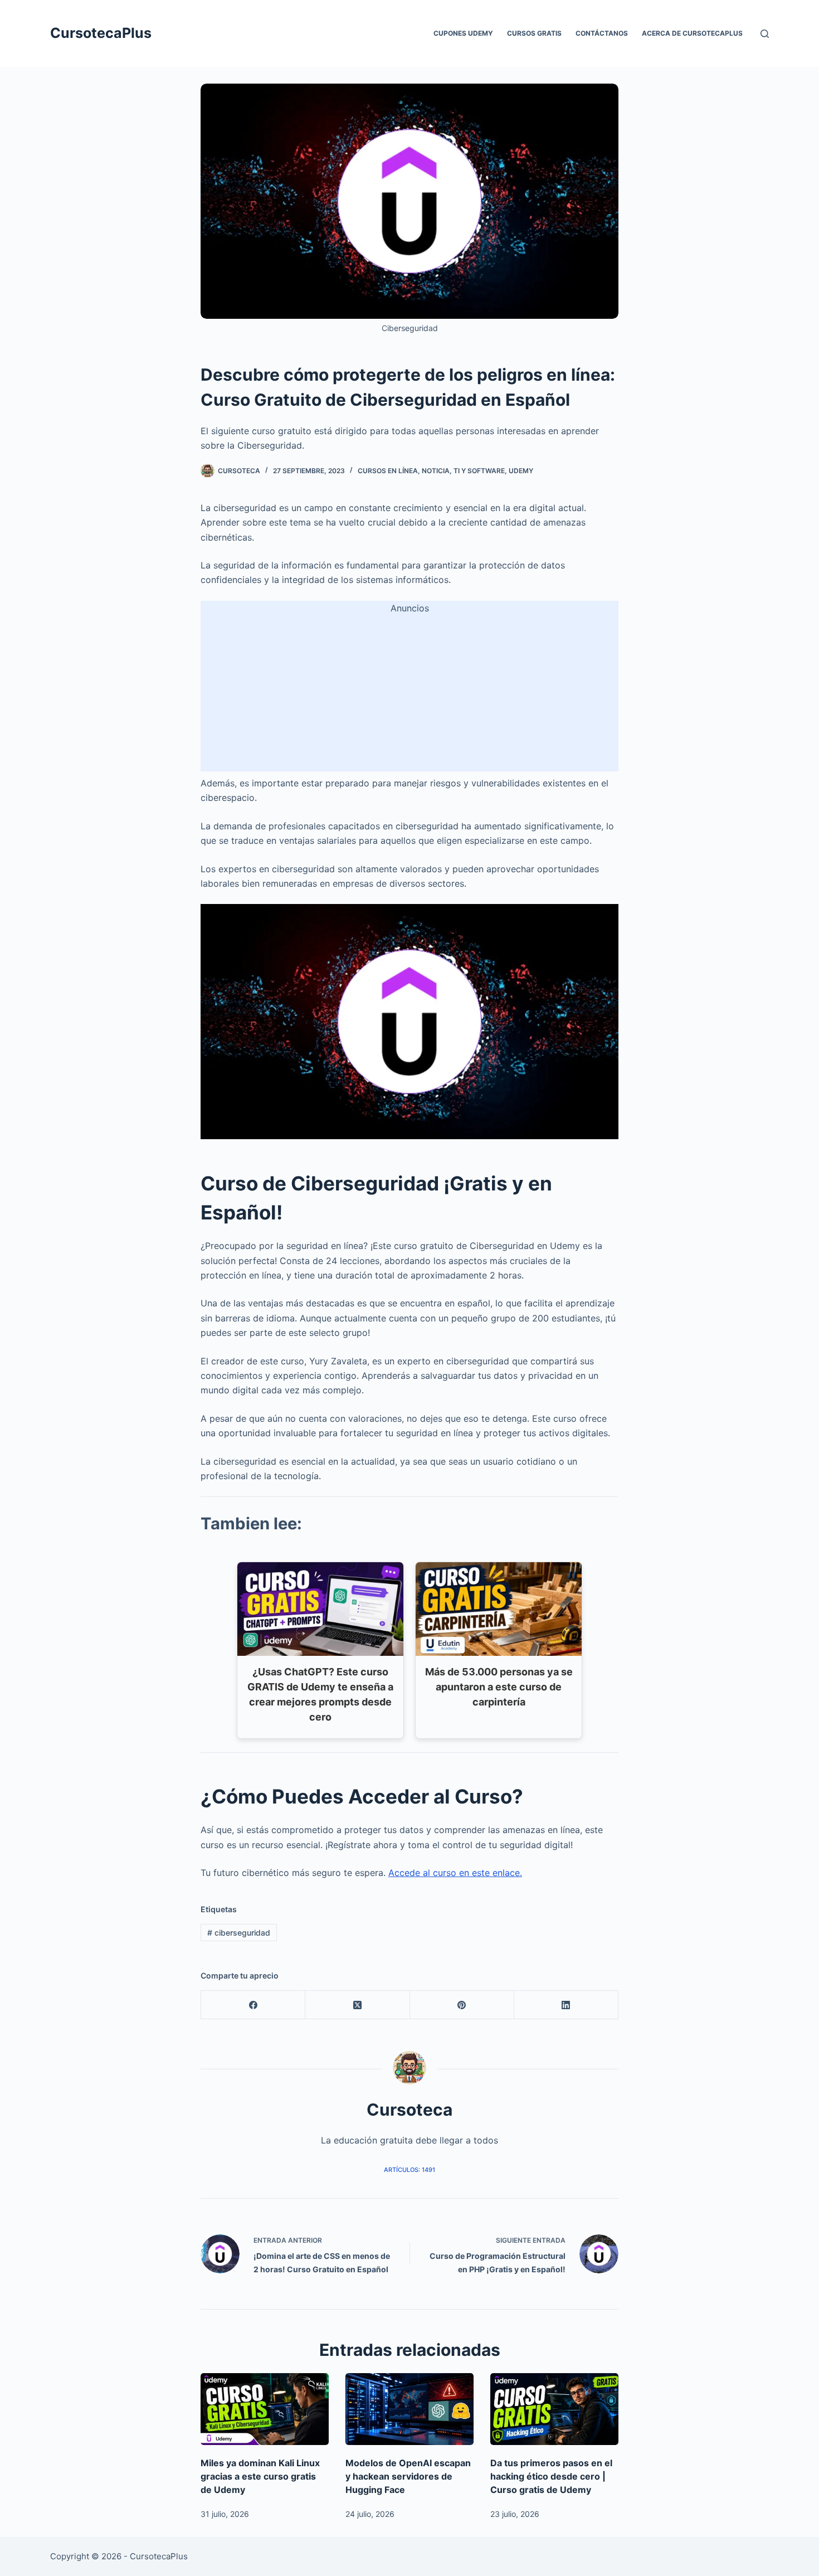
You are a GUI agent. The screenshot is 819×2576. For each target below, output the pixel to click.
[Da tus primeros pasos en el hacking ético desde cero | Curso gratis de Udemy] (554, 2409)
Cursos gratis (534, 33)
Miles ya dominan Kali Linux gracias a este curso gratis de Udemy (260, 2476)
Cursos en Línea (388, 471)
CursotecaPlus (101, 33)
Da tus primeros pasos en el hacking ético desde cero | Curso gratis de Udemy (551, 2476)
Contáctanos (602, 33)
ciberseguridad (239, 1933)
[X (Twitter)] (357, 2005)
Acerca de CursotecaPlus (692, 33)
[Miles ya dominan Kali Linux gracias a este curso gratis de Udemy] (265, 2409)
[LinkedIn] (566, 2005)
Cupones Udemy (463, 33)
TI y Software (479, 471)
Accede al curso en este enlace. (455, 1873)
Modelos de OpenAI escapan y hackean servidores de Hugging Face (408, 2476)
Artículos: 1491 (409, 2170)
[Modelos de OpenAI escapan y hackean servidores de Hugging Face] (409, 2409)
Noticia (436, 471)
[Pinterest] (462, 2005)
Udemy (521, 471)
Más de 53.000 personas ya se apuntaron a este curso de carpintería (499, 1687)
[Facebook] (253, 2005)
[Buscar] (765, 34)
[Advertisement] (409, 693)
